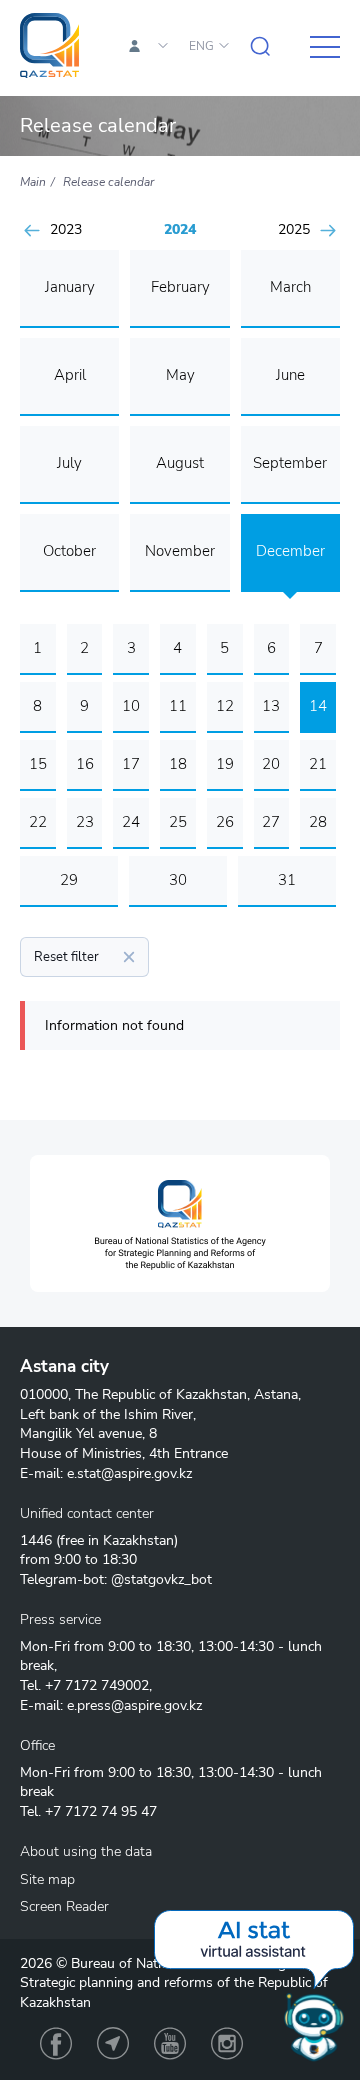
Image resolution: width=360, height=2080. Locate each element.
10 (131, 706)
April (70, 375)
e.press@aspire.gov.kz (134, 1705)
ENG (201, 46)
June (290, 375)
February (180, 287)
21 (318, 764)
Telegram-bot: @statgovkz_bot (116, 1579)
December (290, 551)
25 (178, 822)
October (69, 551)
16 (85, 764)
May (180, 375)
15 (38, 764)
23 (85, 822)
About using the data (86, 1851)
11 (178, 706)
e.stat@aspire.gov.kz (129, 1473)
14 (318, 706)
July (69, 463)
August (180, 463)
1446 (36, 1540)
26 (225, 822)
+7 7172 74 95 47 (101, 1811)
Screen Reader (64, 1906)
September (290, 463)
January (70, 287)
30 (178, 880)
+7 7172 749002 (97, 1685)
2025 (294, 230)
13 (271, 706)
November (180, 551)
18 (178, 764)
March (290, 287)
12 (225, 706)
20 (271, 764)
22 (38, 822)
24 (131, 822)
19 (225, 764)
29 (69, 880)
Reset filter (66, 957)
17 (131, 764)
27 (271, 822)
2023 (66, 230)
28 (318, 822)
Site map (47, 1879)
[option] (180, 1223)
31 (287, 880)
